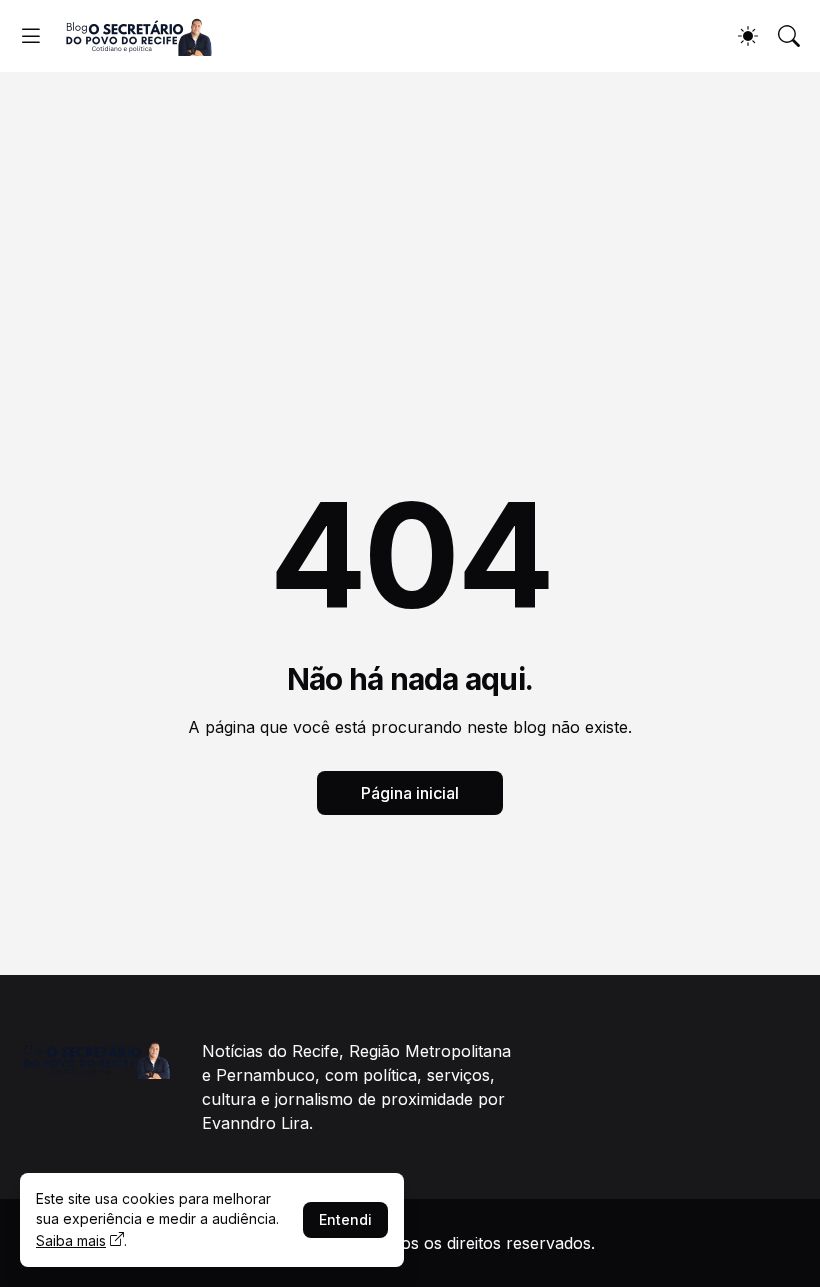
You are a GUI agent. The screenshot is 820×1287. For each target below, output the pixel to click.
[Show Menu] (31, 36)
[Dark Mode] (748, 36)
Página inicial (410, 793)
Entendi (345, 1219)
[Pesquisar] (789, 36)
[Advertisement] (410, 222)
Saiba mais (71, 1240)
